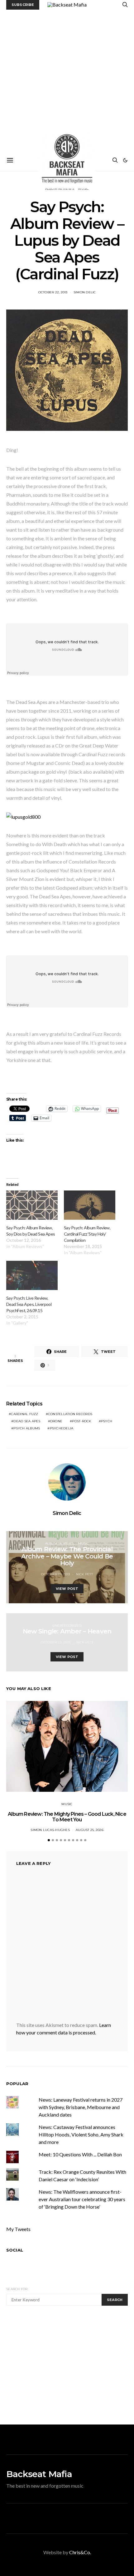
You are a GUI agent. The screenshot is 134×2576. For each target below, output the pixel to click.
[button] (125, 160)
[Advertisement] (67, 80)
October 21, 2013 (55, 1574)
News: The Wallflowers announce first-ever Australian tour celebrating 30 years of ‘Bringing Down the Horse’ (82, 2199)
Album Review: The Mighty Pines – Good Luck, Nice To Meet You (67, 1817)
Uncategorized (67, 1626)
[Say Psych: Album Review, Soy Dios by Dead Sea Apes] (32, 1205)
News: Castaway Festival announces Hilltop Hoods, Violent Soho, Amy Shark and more (81, 2134)
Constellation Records (70, 1414)
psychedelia (62, 1428)
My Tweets (18, 2229)
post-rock (81, 1421)
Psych (107, 1421)
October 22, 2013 (53, 292)
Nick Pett (84, 1574)
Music (83, 1543)
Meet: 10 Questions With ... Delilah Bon (80, 2154)
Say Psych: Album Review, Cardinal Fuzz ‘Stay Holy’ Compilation (87, 1234)
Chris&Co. (80, 2552)
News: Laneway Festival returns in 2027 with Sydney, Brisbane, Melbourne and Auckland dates (81, 2107)
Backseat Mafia (39, 2474)
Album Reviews (60, 1543)
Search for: (17, 2289)
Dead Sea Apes (27, 1421)
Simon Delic (85, 292)
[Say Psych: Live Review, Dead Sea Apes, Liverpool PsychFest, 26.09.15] (32, 1275)
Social (15, 2250)
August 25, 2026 (90, 1830)
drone (56, 1421)
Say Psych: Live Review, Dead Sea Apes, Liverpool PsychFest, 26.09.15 (29, 1304)
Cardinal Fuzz (24, 1414)
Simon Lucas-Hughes (50, 1830)
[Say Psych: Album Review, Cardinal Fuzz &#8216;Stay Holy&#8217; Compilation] (90, 1205)
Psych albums (27, 1428)
